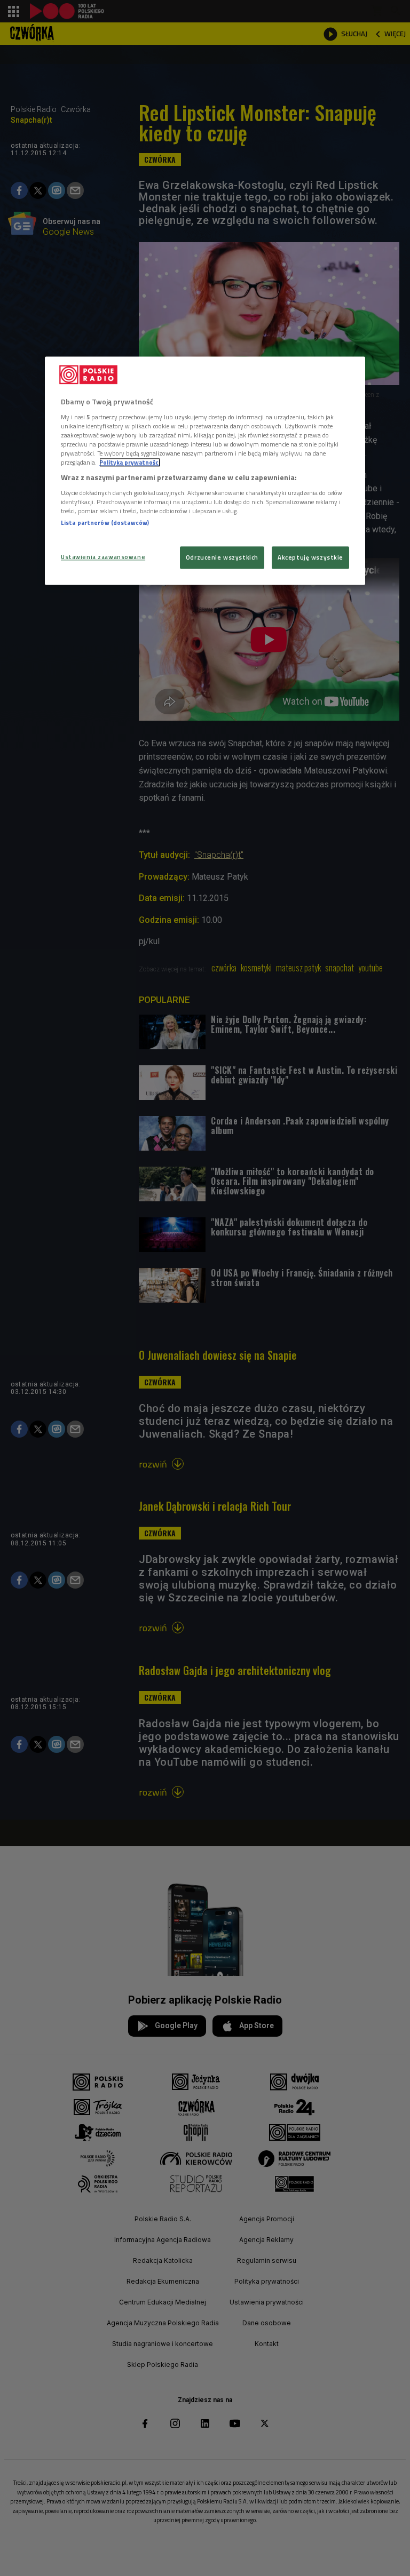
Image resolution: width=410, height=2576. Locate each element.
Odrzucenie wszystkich (222, 558)
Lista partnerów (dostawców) (105, 523)
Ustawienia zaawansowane (103, 557)
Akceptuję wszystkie (310, 558)
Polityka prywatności (130, 463)
